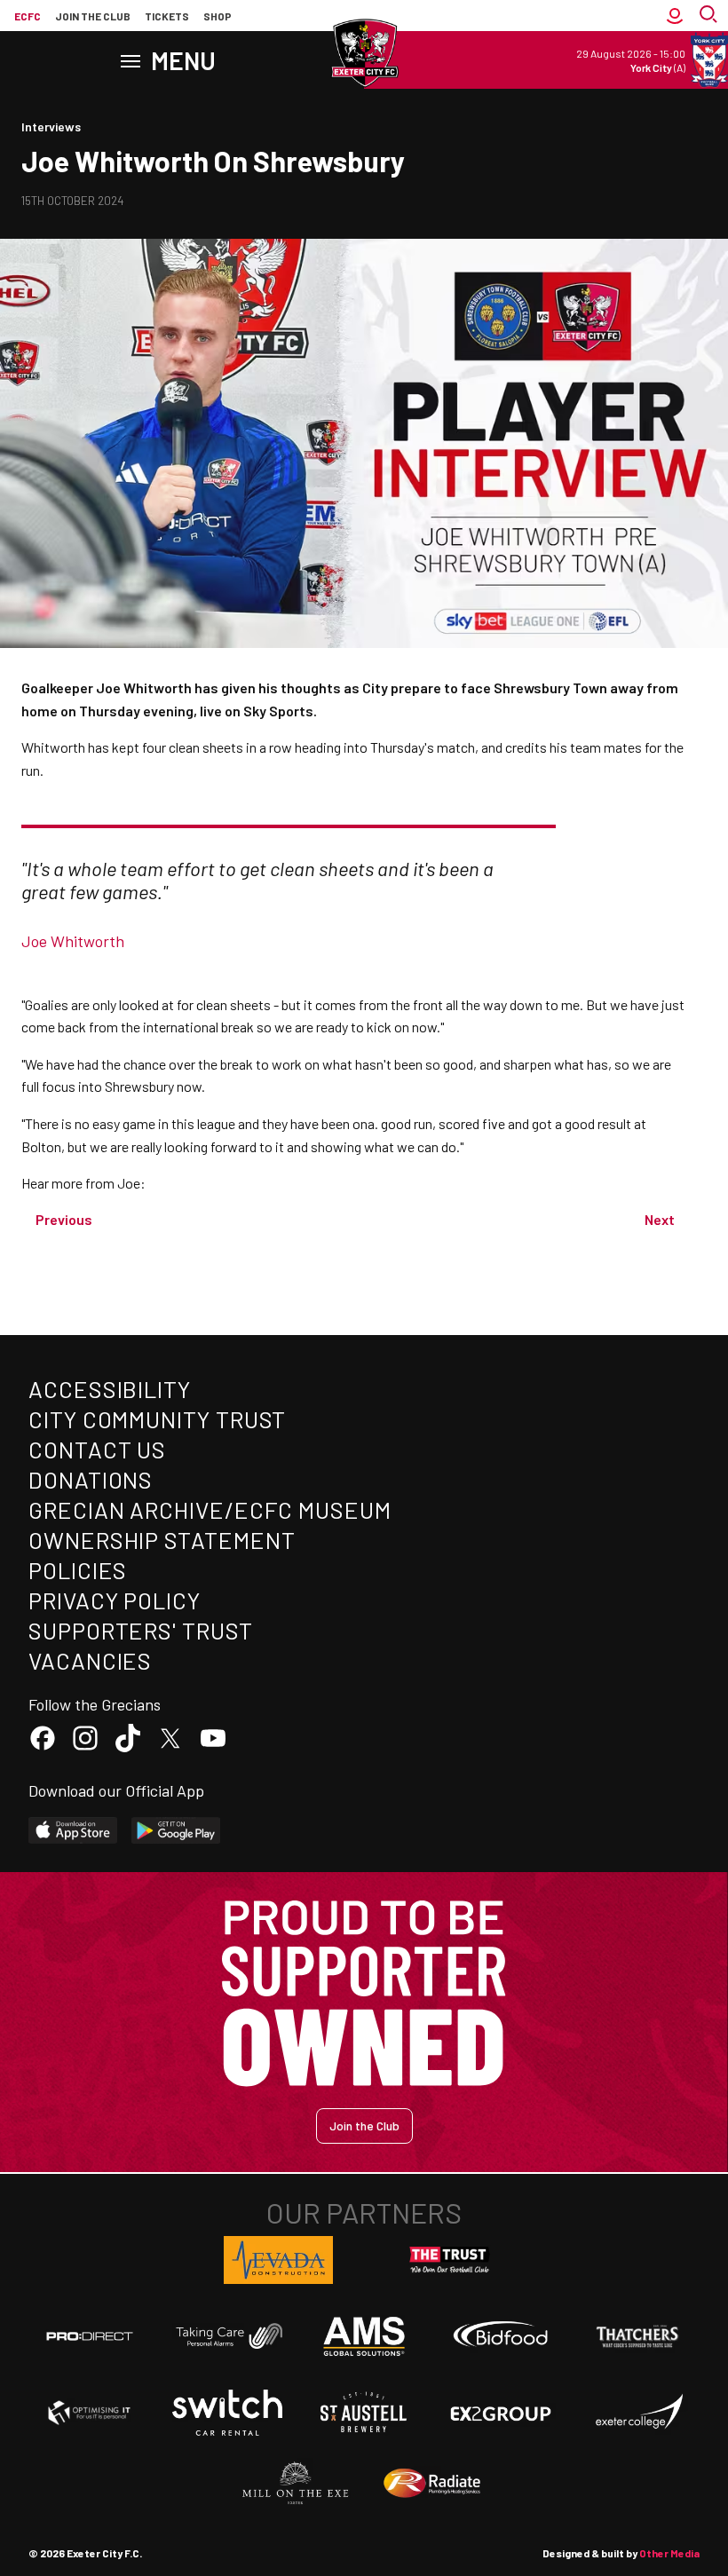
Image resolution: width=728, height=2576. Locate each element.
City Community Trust (157, 1419)
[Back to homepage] (364, 53)
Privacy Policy (115, 1600)
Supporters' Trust (141, 1630)
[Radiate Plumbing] (432, 2484)
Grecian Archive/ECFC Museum (210, 1509)
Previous (64, 1219)
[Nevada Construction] (279, 2260)
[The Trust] (450, 2260)
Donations (91, 1479)
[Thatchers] (638, 2336)
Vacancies (90, 1660)
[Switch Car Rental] (227, 2413)
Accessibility (110, 1389)
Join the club (93, 16)
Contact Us (97, 1449)
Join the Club (364, 2126)
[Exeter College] (638, 2413)
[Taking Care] (227, 2336)
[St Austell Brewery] (364, 2413)
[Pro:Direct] (90, 2336)
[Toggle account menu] (675, 16)
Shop (218, 16)
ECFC (28, 16)
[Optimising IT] (90, 2413)
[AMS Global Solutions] (364, 2336)
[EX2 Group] (501, 2413)
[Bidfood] (501, 2336)
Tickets (167, 16)
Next (660, 1219)
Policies (78, 1570)
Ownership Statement (162, 1540)
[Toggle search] (710, 16)
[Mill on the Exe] (296, 2484)
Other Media (669, 2553)
